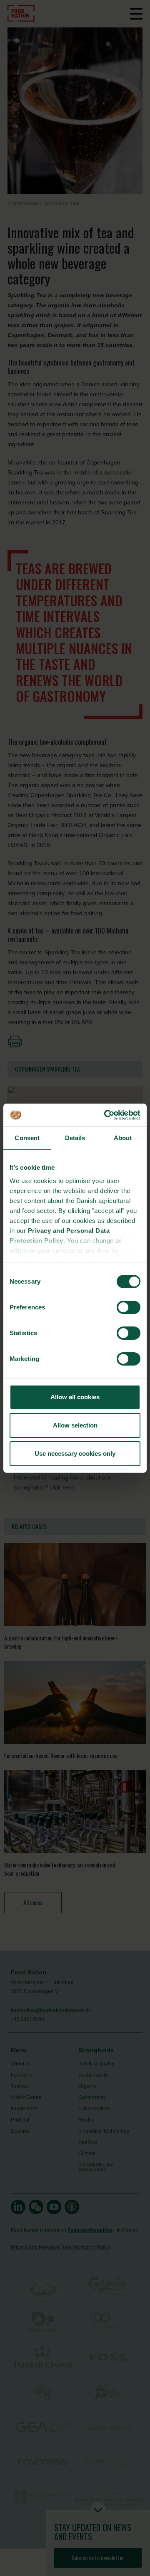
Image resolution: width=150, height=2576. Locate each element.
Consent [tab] (27, 1138)
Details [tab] (75, 1138)
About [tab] (123, 1138)
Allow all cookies (75, 1397)
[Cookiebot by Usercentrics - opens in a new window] (106, 1115)
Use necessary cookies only (75, 1453)
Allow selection (75, 1425)
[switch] (129, 1307)
